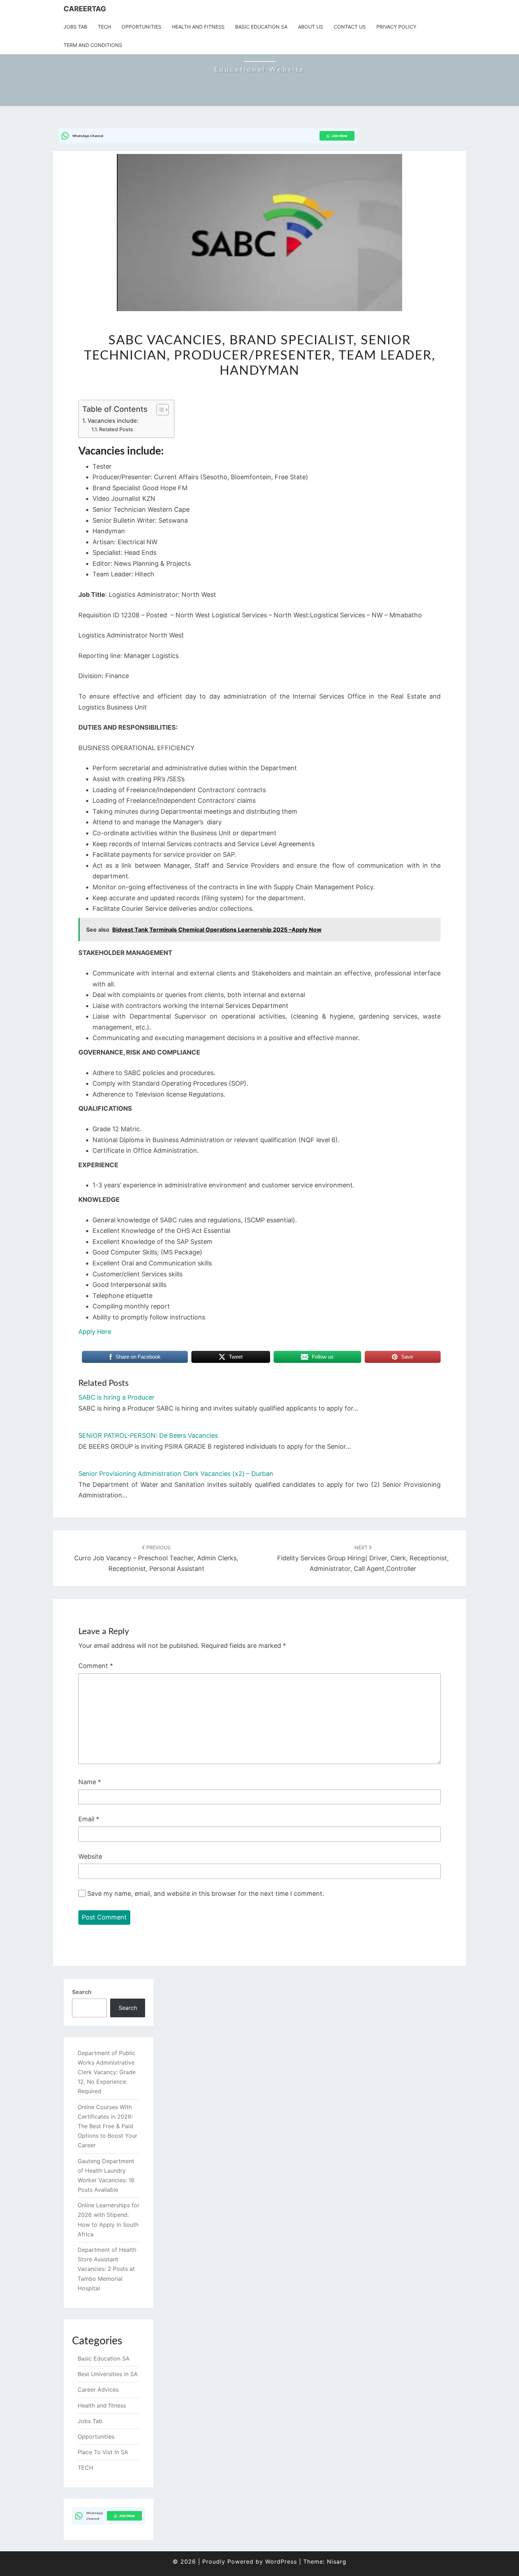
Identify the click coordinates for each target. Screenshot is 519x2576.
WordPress (281, 2562)
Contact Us (350, 27)
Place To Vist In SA (103, 2452)
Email (89, 1819)
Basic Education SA (261, 27)
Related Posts (116, 429)
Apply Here (95, 1332)
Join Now (339, 136)
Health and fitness (198, 27)
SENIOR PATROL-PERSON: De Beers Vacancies (148, 1435)
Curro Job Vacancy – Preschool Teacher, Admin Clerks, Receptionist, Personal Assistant (156, 1558)
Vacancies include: (113, 421)
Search (82, 1992)
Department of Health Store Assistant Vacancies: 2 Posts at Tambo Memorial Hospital (107, 2269)
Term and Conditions (93, 45)
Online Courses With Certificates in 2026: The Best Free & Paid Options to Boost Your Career (108, 2126)
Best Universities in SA (108, 2374)
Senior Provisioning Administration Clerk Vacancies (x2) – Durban (176, 1474)
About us (311, 27)
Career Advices (98, 2390)
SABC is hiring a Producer (117, 1397)
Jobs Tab (75, 27)
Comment (96, 1666)
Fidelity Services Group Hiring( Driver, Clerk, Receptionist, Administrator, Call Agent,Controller (363, 1558)
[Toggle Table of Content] (159, 410)
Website (90, 1856)
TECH (104, 27)
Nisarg (337, 2562)
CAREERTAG (85, 9)
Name (90, 1782)
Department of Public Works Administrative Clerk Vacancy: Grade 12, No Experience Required (107, 2072)
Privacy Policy (396, 27)
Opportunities (141, 27)
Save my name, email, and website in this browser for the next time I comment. (206, 1894)
